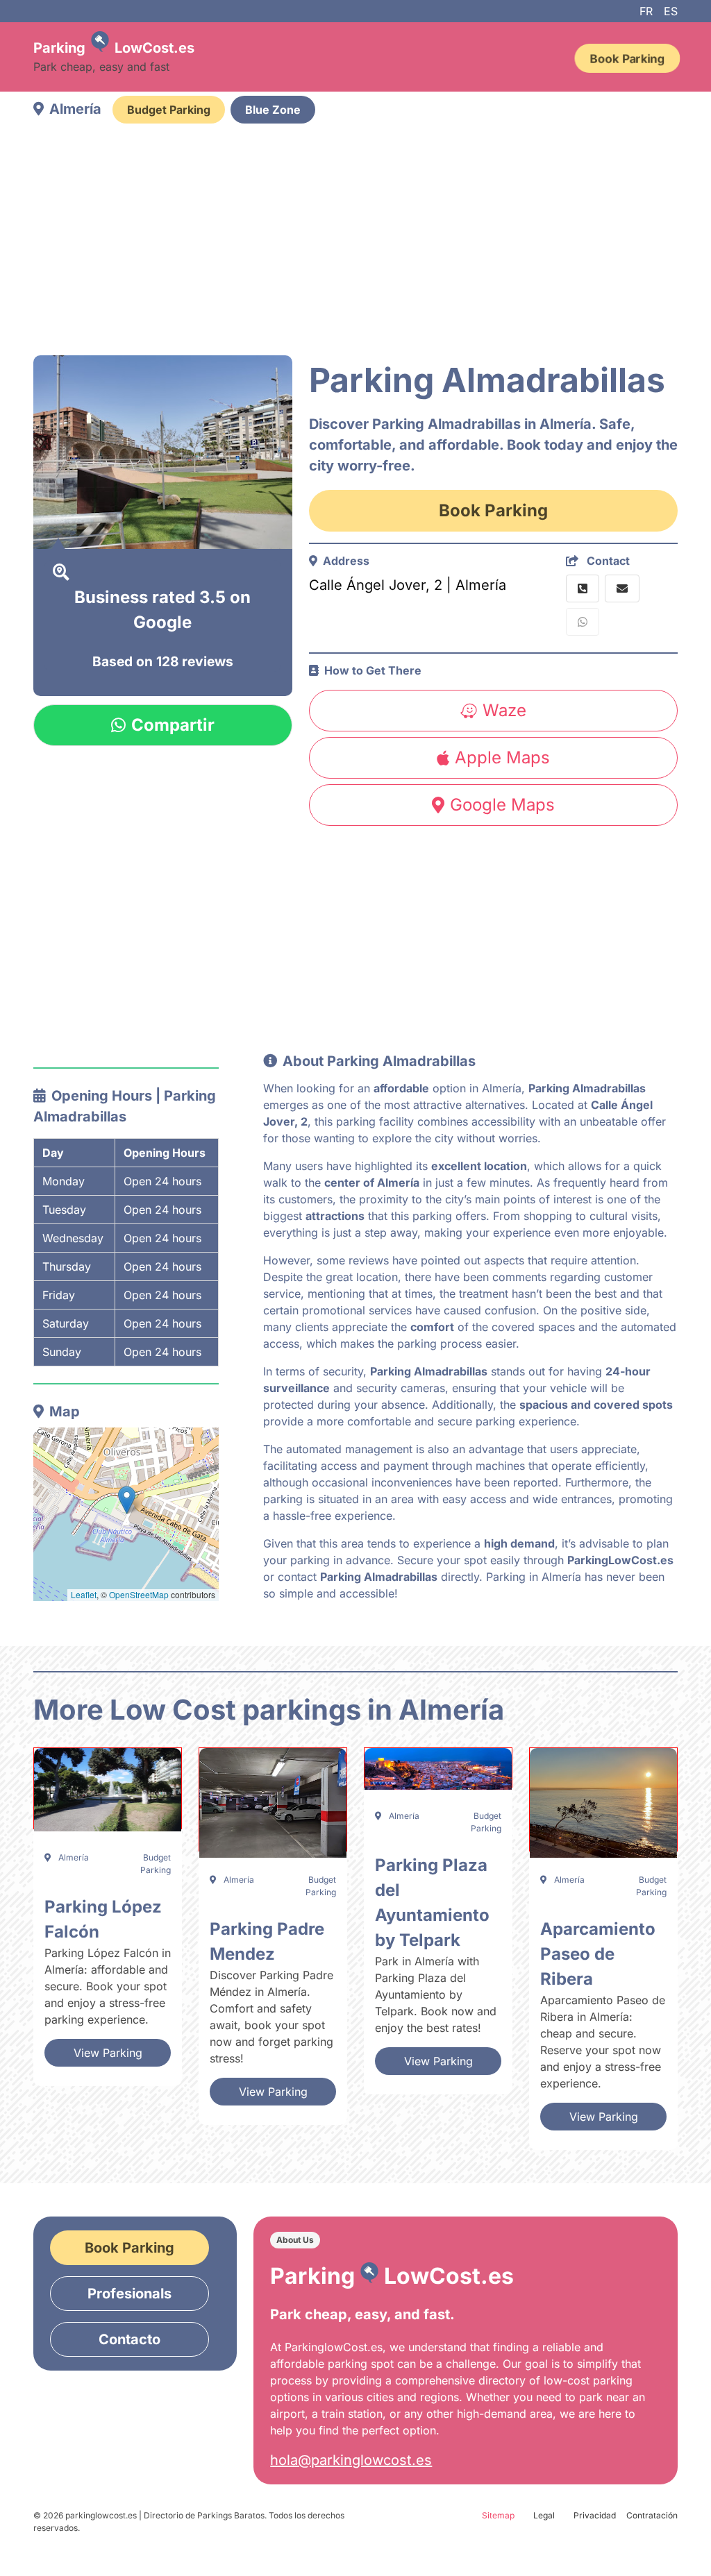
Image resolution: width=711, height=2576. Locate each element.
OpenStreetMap (139, 1594)
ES (671, 11)
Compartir (173, 725)
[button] (127, 1500)
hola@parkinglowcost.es (351, 2460)
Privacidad (595, 2515)
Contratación (652, 2515)
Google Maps (502, 805)
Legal (544, 2515)
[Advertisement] (355, 241)
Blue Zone (273, 110)
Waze (504, 710)
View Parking (108, 2053)
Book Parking (627, 58)
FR (646, 11)
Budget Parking (169, 110)
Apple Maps (502, 757)
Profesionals (129, 2294)
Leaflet (84, 1594)
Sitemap (498, 2515)
